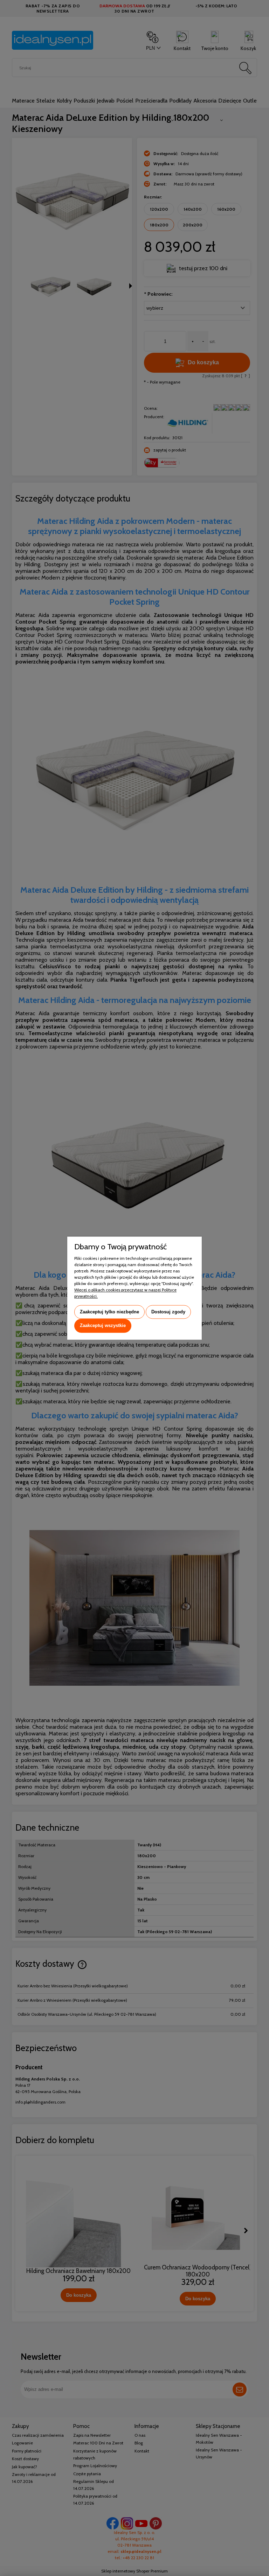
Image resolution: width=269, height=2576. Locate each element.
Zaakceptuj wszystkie (103, 1326)
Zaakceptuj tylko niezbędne (109, 1312)
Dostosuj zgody (168, 1312)
